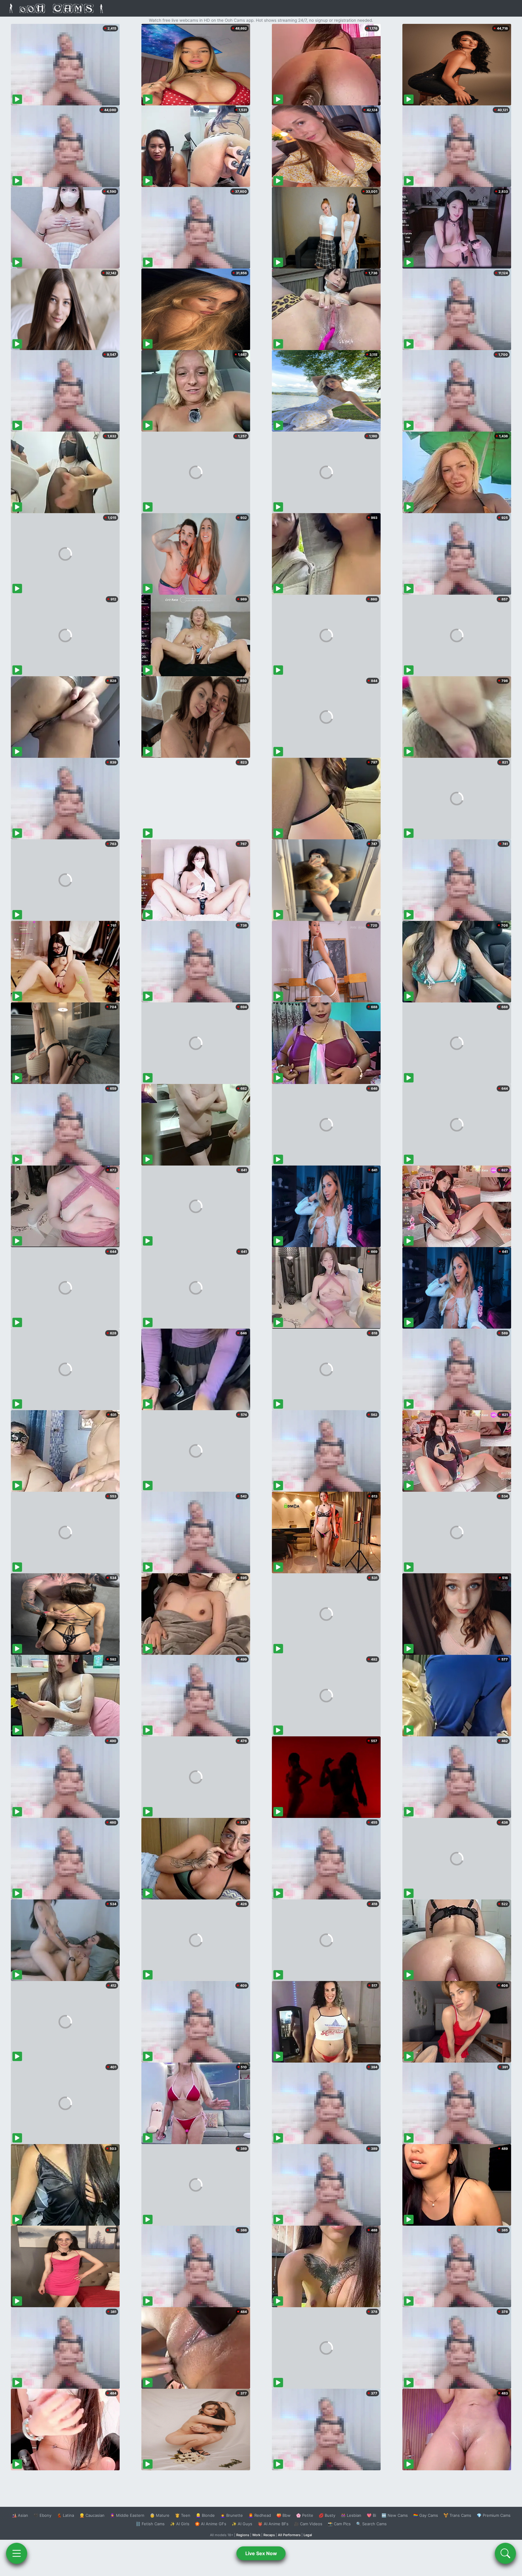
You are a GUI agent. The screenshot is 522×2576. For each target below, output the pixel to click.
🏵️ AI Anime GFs (211, 2524)
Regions (243, 2535)
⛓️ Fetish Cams (150, 2524)
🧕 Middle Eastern (127, 2515)
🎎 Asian (20, 2515)
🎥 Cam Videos (308, 2524)
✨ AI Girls (180, 2524)
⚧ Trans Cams (457, 2515)
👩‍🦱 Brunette (232, 2515)
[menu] (17, 2553)
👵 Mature (160, 2515)
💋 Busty (327, 2515)
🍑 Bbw (284, 2515)
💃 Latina (65, 2515)
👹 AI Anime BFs (273, 2524)
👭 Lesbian (351, 2515)
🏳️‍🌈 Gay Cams (426, 2515)
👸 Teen (183, 2515)
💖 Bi (371, 2515)
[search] (505, 2553)
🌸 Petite (305, 2515)
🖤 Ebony (42, 2515)
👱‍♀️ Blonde (205, 2515)
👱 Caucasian (92, 2515)
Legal (308, 2535)
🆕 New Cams (395, 2515)
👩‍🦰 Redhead (260, 2515)
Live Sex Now (261, 2553)
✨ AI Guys (242, 2524)
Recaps (269, 2535)
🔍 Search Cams (371, 2524)
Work (256, 2535)
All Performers (289, 2535)
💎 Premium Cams (494, 2515)
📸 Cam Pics (339, 2524)
